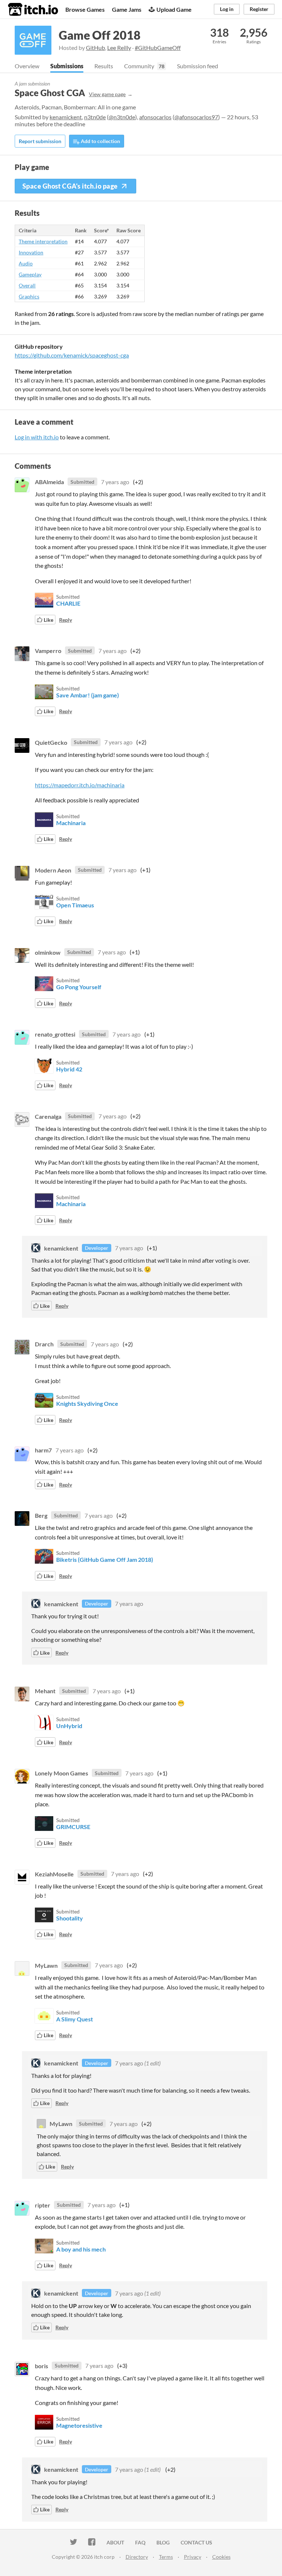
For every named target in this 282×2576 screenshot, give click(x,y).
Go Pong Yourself (79, 987)
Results (104, 66)
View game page (107, 94)
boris (41, 2365)
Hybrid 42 (69, 1069)
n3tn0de (95, 117)
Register (259, 9)
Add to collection (100, 141)
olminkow (48, 952)
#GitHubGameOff (158, 48)
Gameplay (30, 274)
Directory (137, 2557)
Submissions (67, 66)
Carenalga (48, 1116)
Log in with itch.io (37, 437)
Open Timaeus (75, 905)
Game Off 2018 (100, 35)
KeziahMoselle (54, 1874)
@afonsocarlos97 (196, 117)
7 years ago (115, 482)
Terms (166, 2557)
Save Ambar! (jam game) (88, 695)
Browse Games (85, 9)
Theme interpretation (43, 241)
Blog (163, 2542)
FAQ (140, 2542)
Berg (41, 1515)
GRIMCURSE (73, 1827)
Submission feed (198, 66)
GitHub (95, 48)
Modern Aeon (53, 870)
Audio (26, 263)
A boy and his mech (81, 2249)
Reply (66, 620)
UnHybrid (69, 1726)
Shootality (70, 1918)
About (115, 2542)
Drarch (44, 1344)
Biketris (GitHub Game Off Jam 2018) (105, 1559)
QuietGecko (51, 742)
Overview (27, 66)
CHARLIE (68, 603)
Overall (27, 285)
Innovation (31, 252)
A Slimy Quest (75, 2019)
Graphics (29, 296)
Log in (227, 9)
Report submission (40, 141)
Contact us (196, 2542)
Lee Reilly (119, 48)
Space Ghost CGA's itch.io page (70, 186)
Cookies (221, 2557)
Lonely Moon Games (62, 1773)
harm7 (43, 1450)
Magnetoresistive (79, 2425)
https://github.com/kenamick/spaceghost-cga (72, 355)
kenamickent (66, 117)
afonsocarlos (155, 117)
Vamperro (48, 651)
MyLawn (46, 1965)
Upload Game (174, 9)
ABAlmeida (49, 482)
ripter (43, 2205)
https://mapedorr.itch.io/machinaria (80, 785)
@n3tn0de (122, 117)
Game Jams (127, 9)
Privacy (193, 2557)
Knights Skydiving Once (87, 1403)
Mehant (45, 1691)
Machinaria (71, 823)
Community (139, 66)
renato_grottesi (55, 1034)
